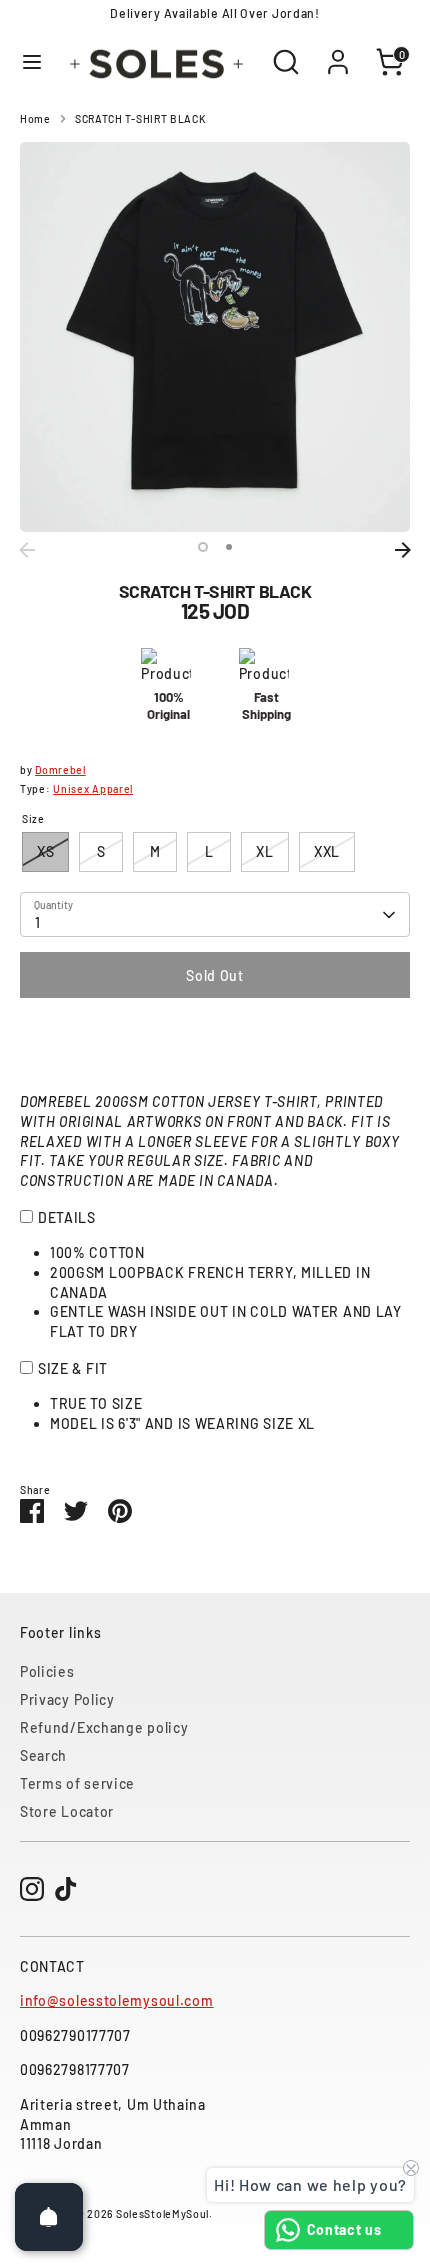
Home (35, 118)
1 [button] (203, 547)
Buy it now (215, 1035)
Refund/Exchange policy (104, 1727)
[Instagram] (32, 1889)
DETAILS (67, 1217)
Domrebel (60, 769)
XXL (327, 851)
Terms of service (77, 1783)
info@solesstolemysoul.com (117, 2000)
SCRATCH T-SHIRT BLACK (140, 118)
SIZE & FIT (73, 1368)
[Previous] (27, 550)
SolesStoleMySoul (162, 2213)
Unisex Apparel (93, 788)
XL (264, 851)
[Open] (49, 2217)
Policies (47, 1671)
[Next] (403, 550)
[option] (215, 337)
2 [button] (229, 547)
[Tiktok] (66, 1889)
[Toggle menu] (32, 61)
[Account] (338, 51)
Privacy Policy (67, 1699)
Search (43, 1755)
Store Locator (67, 1811)
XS (45, 851)
